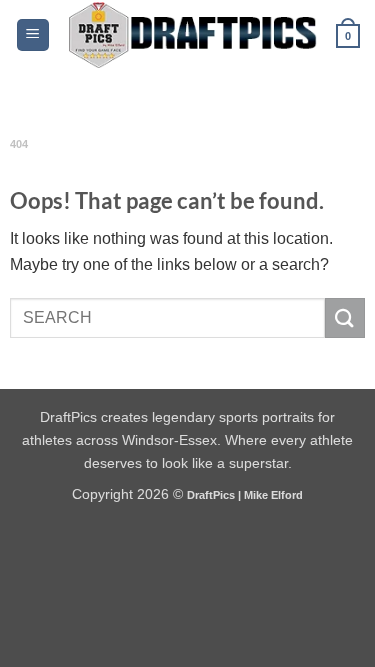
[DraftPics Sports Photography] (193, 35)
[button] (33, 35)
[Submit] (345, 317)
